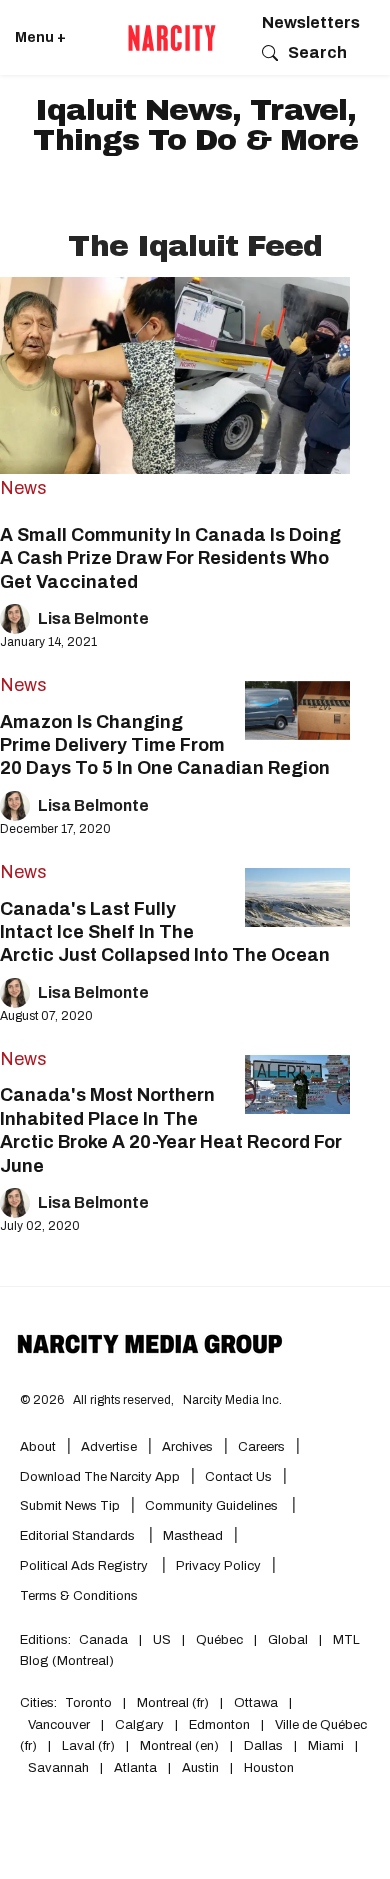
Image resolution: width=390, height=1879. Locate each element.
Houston (269, 1768)
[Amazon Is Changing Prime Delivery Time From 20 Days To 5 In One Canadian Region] (297, 710)
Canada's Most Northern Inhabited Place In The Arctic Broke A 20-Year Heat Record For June (171, 1130)
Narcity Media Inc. (232, 1400)
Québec (219, 1640)
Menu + (40, 37)
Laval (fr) (88, 1746)
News (23, 488)
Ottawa (256, 1703)
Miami (326, 1746)
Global (288, 1640)
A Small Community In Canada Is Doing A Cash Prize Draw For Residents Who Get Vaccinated (170, 558)
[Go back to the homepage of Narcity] (172, 38)
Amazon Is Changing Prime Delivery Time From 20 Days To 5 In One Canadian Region (165, 745)
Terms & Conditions (79, 1596)
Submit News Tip (70, 1506)
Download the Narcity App (100, 1477)
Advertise (109, 1447)
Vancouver (59, 1725)
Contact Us (238, 1477)
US (162, 1640)
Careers (261, 1447)
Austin (200, 1768)
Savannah (58, 1768)
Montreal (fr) (173, 1703)
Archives (187, 1447)
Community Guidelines (213, 1506)
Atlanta (135, 1768)
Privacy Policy (218, 1566)
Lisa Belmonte (93, 618)
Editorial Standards (79, 1536)
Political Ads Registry (85, 1566)
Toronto (88, 1703)
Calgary (139, 1725)
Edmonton (219, 1725)
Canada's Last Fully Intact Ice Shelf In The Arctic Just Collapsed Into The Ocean (165, 932)
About (38, 1447)
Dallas (263, 1746)
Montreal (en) (179, 1746)
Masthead (193, 1536)
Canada (103, 1640)
